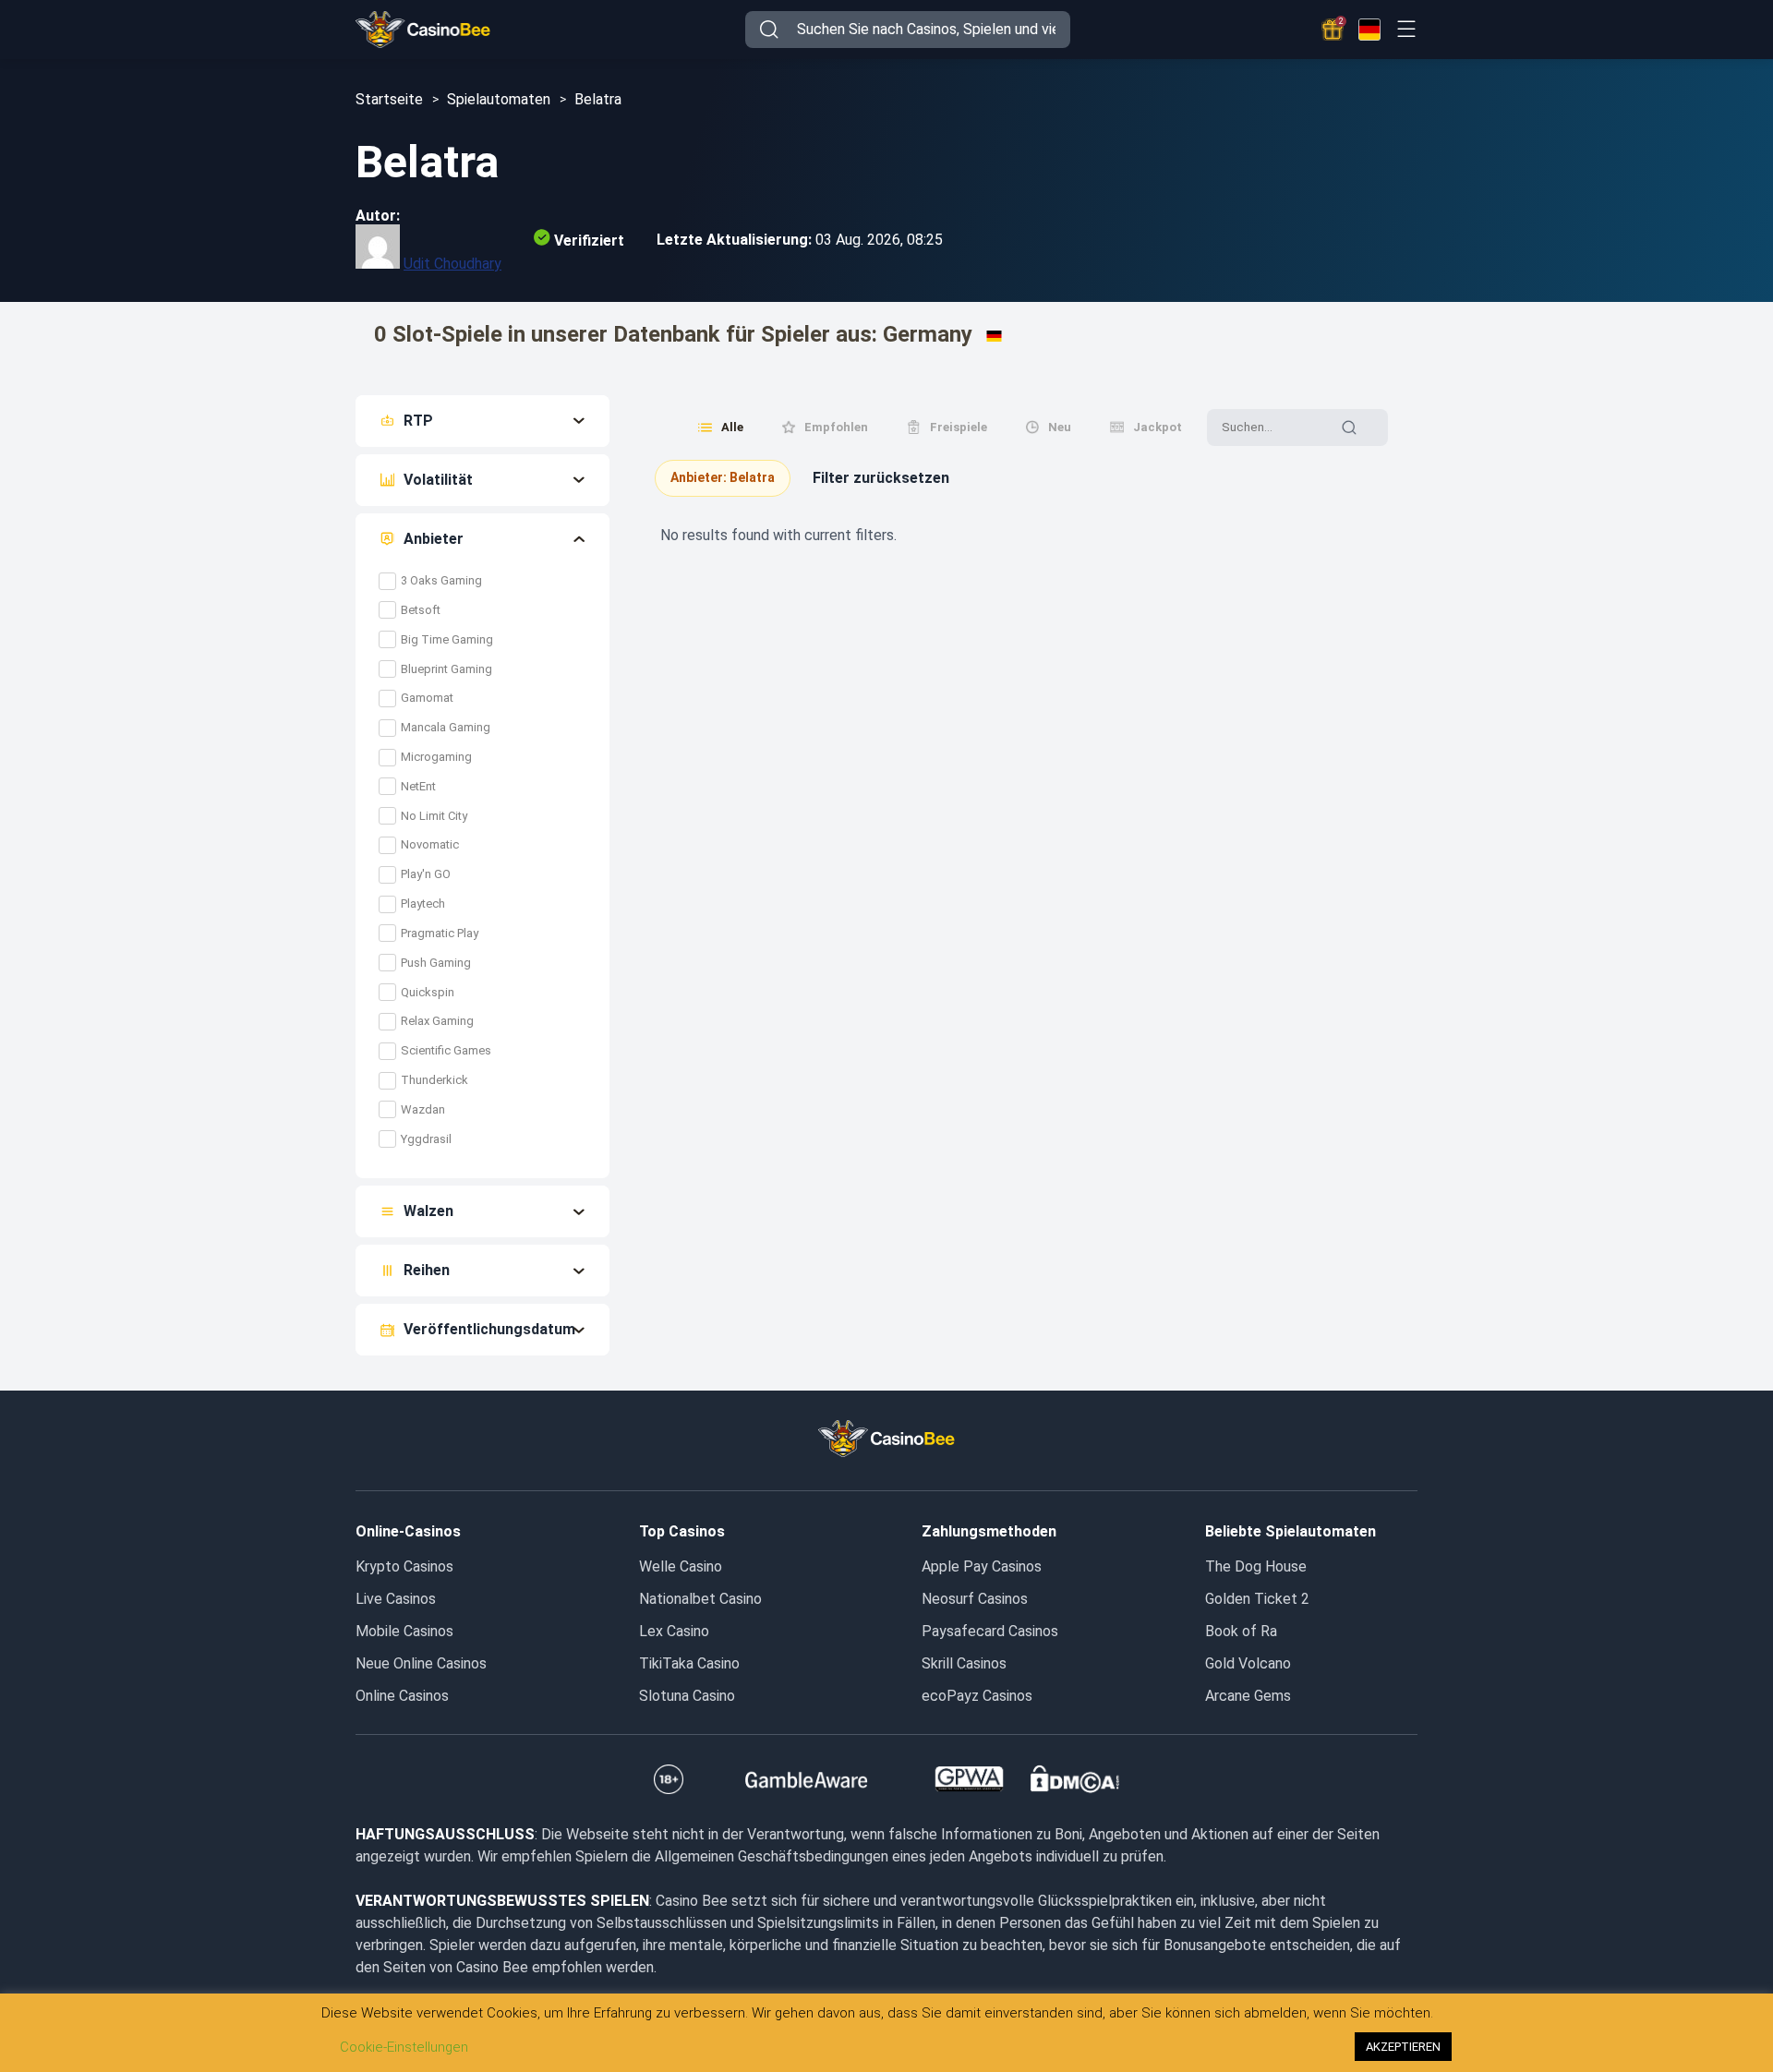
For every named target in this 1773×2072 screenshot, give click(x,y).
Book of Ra (1241, 1631)
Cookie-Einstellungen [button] (404, 2047)
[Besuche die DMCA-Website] (1075, 1779)
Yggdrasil (426, 1139)
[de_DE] (1369, 30)
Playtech (423, 903)
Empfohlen (836, 427)
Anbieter (434, 539)
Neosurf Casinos (975, 1599)
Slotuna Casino (687, 1696)
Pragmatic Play (440, 933)
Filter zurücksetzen (881, 478)
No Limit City (434, 816)
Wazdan (423, 1109)
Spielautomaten (499, 99)
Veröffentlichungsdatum (489, 1329)
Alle (732, 427)
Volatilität (438, 480)
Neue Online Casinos (421, 1663)
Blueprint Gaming (446, 669)
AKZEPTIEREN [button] (1403, 2047)
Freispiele (959, 427)
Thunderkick (434, 1080)
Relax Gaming (437, 1021)
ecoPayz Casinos (977, 1696)
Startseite (389, 99)
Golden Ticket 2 (1257, 1599)
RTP (418, 421)
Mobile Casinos (404, 1631)
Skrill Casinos (964, 1663)
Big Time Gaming (447, 639)
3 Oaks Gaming (441, 580)
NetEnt (420, 786)
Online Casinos (402, 1696)
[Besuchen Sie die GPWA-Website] (969, 1779)
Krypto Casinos (404, 1566)
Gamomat (427, 698)
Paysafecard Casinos (990, 1631)
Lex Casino (674, 1631)
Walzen (428, 1211)
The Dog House (1256, 1566)
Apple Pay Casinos (982, 1566)
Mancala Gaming (446, 727)
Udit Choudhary (452, 264)
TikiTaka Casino (689, 1663)
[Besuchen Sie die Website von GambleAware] (807, 1779)
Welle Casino (681, 1566)
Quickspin (428, 992)
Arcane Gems (1248, 1696)
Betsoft (421, 610)
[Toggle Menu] (1406, 29)
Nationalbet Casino (700, 1599)
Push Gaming (436, 963)
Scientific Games (446, 1050)
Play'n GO (426, 874)
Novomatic (430, 844)
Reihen (427, 1270)
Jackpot (1158, 427)
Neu (1060, 427)
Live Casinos (396, 1599)
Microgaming (436, 757)
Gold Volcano (1248, 1663)
